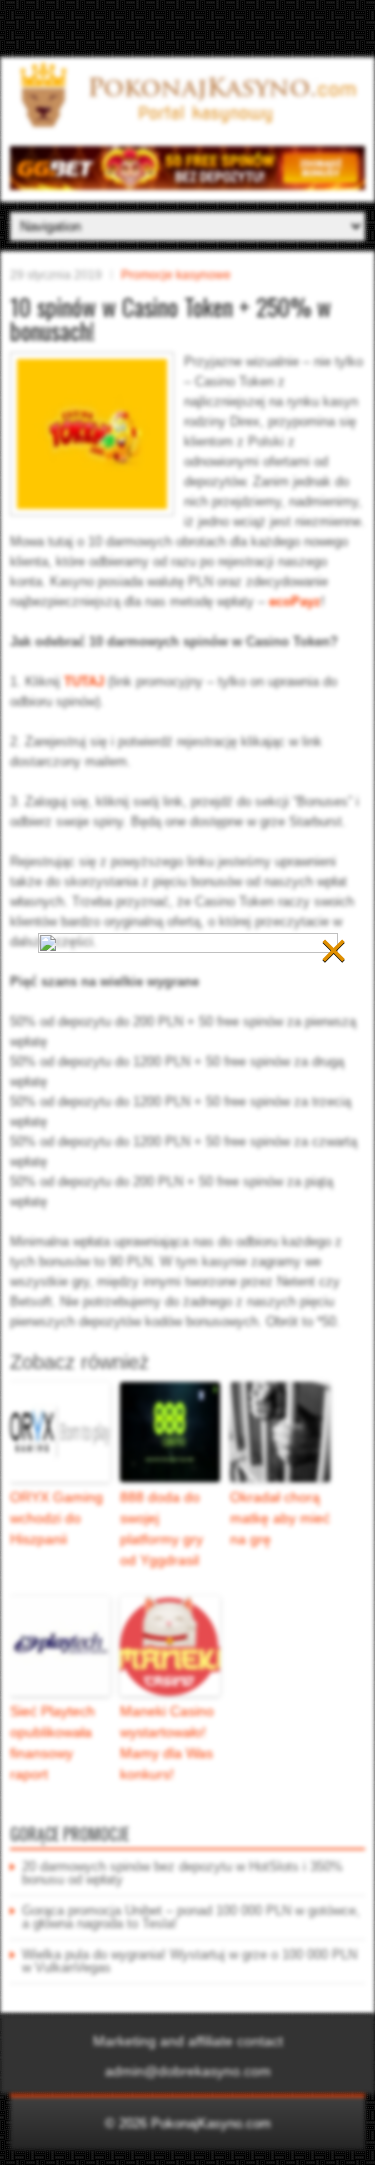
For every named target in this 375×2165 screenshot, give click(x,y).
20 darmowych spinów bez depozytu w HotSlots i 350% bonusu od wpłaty (182, 1873)
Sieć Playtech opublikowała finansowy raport (52, 1742)
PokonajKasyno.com (211, 2123)
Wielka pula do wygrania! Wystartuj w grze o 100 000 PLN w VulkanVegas (189, 1961)
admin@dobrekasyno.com (188, 2071)
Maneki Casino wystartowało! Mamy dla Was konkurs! (167, 1742)
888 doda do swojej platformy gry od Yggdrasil (161, 1528)
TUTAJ (84, 681)
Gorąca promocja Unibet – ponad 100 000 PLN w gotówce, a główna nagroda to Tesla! (191, 1917)
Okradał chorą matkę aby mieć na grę (280, 1518)
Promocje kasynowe (176, 275)
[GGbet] (187, 185)
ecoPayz (295, 601)
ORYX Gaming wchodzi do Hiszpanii (56, 1518)
